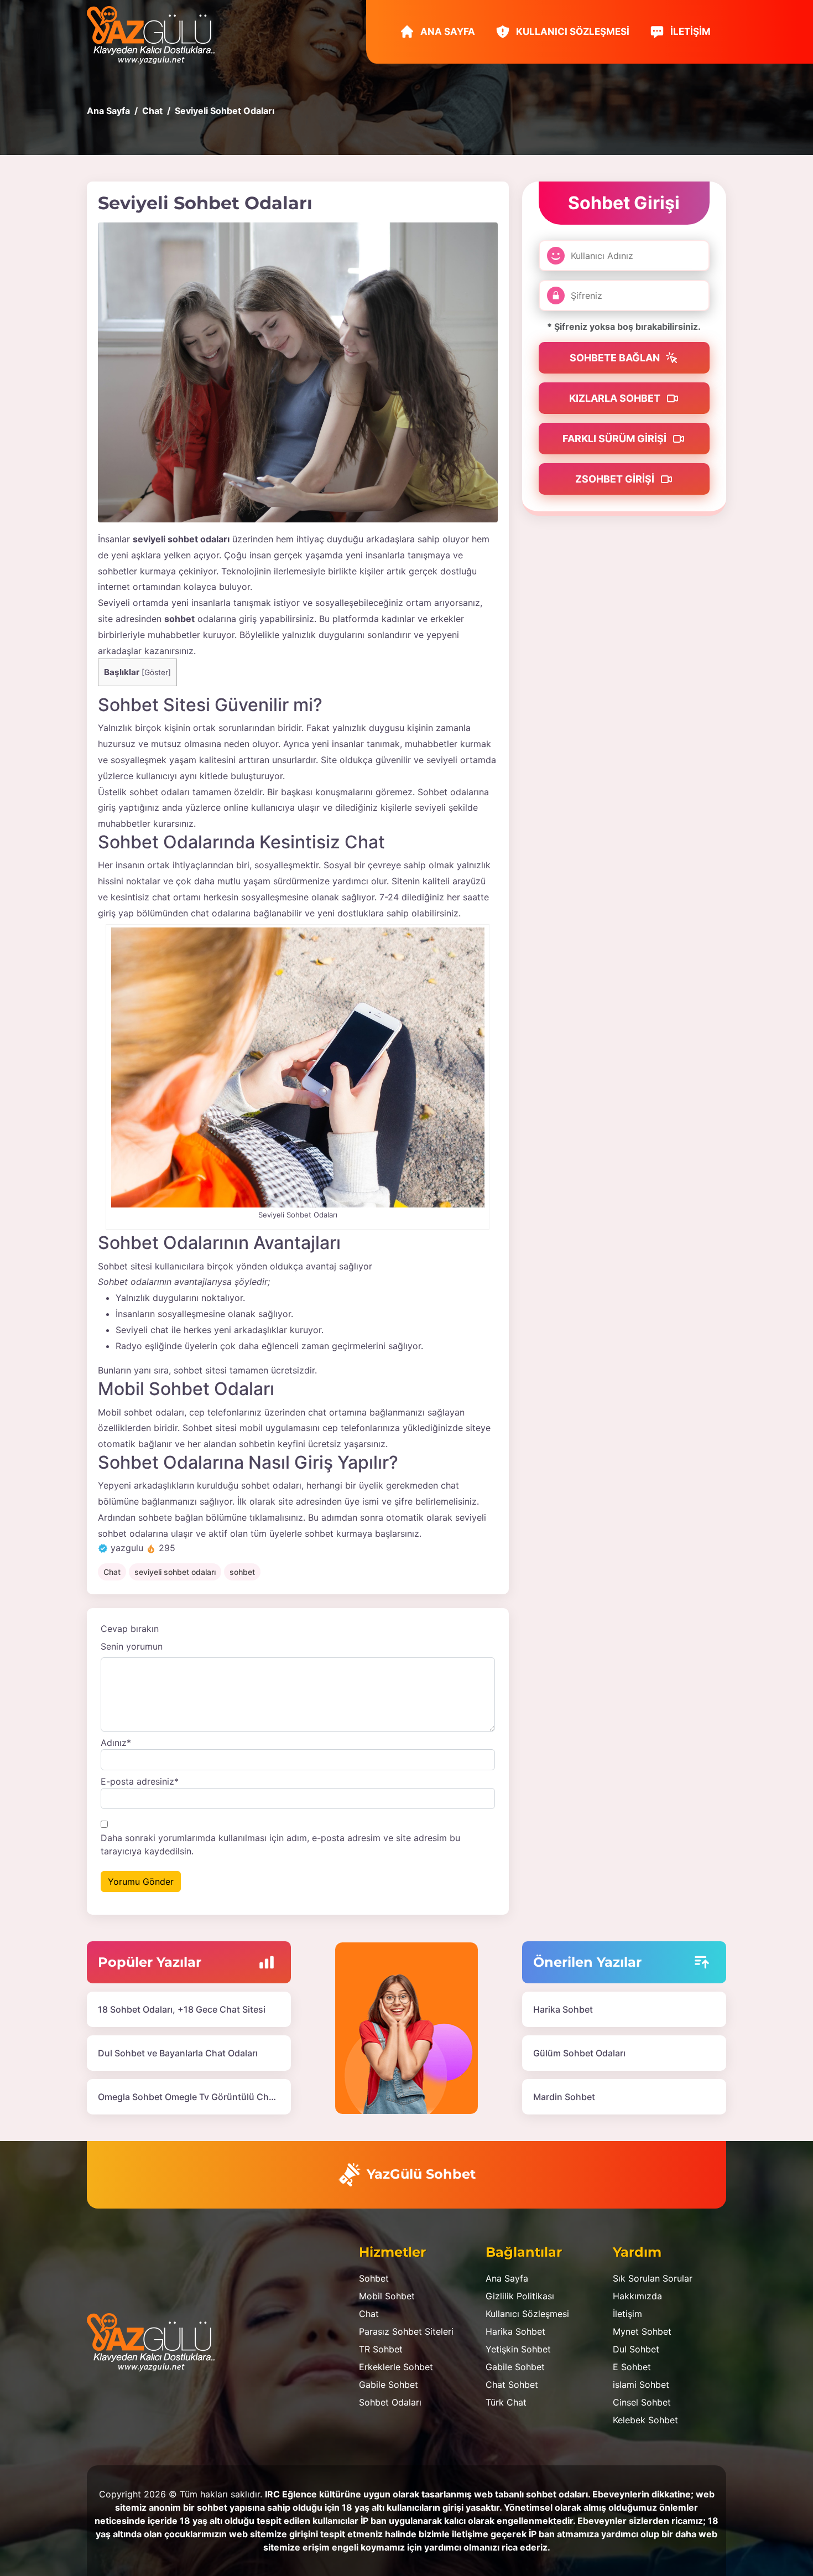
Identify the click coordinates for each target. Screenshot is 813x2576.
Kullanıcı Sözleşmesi (572, 32)
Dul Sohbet (636, 2349)
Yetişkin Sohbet (518, 2349)
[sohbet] (156, 34)
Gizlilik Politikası (520, 2296)
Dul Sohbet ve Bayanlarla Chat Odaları (178, 2053)
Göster (156, 672)
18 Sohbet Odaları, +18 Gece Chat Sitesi (182, 2009)
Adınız (116, 1743)
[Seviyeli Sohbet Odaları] (298, 372)
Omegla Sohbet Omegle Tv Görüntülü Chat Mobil (200, 2097)
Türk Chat (506, 2402)
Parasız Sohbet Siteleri (406, 2331)
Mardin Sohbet (564, 2097)
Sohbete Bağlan (616, 358)
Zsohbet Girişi (616, 479)
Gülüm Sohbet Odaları (579, 2053)
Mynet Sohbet (642, 2331)
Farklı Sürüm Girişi (616, 439)
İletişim (689, 32)
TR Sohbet (381, 2349)
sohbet (242, 1572)
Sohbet (374, 2278)
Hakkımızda (637, 2296)
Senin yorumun (132, 1646)
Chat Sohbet (512, 2385)
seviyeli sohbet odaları (175, 1572)
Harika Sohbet (563, 2009)
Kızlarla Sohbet (616, 398)
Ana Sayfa (447, 32)
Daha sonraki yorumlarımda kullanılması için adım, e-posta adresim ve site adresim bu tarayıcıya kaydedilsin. (280, 1844)
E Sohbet (632, 2367)
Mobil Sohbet (387, 2296)
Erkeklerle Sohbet (396, 2367)
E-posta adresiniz (140, 1781)
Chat (112, 1572)
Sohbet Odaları (390, 2402)
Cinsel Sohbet (642, 2402)
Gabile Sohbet (389, 2385)
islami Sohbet (641, 2385)
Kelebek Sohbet (645, 2420)
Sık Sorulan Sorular (653, 2278)
